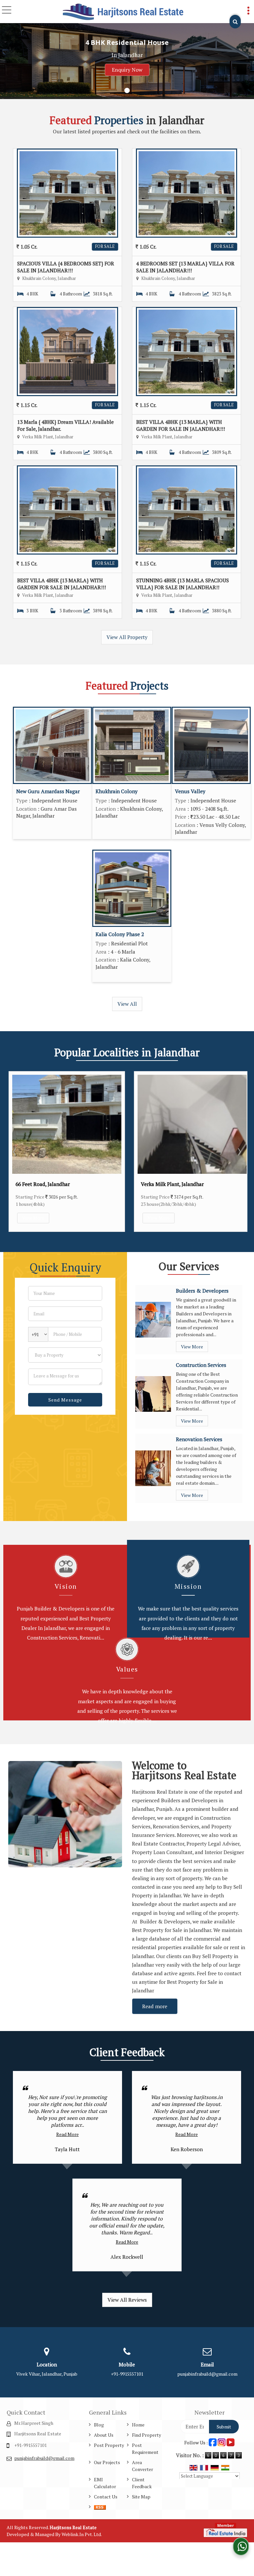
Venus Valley (190, 791)
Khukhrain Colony (117, 791)
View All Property (127, 637)
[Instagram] (222, 2442)
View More (33, 1218)
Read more (155, 2006)
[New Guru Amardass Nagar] (52, 745)
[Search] (235, 22)
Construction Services (201, 1365)
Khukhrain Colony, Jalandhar (174, 1184)
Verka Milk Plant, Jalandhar (47, 1184)
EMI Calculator (105, 2483)
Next (239, 1152)
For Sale (105, 246)
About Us (104, 2435)
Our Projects (107, 2462)
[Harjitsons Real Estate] (123, 12)
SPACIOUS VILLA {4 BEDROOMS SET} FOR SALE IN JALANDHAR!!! (66, 267)
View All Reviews (127, 2300)
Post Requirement (145, 2449)
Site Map (141, 2497)
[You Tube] (231, 2442)
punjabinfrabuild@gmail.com (207, 2374)
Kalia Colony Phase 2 (120, 934)
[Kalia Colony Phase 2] (132, 888)
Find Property (147, 2435)
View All (127, 1004)
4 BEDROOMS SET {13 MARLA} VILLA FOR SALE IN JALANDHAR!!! (185, 267)
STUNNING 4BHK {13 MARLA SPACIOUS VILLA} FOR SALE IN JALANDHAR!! (183, 584)
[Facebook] (213, 2442)
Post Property (109, 2445)
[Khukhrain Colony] (132, 745)
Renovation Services (199, 1439)
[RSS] (100, 2507)
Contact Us (106, 2497)
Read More (67, 2134)
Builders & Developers (202, 1291)
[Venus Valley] (211, 745)
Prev (15, 1152)
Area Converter (143, 2466)
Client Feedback (142, 2483)
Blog (99, 2425)
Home (138, 2425)
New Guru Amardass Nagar (48, 791)
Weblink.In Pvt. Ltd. (82, 2534)
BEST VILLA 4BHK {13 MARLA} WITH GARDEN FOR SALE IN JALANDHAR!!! (181, 425)
